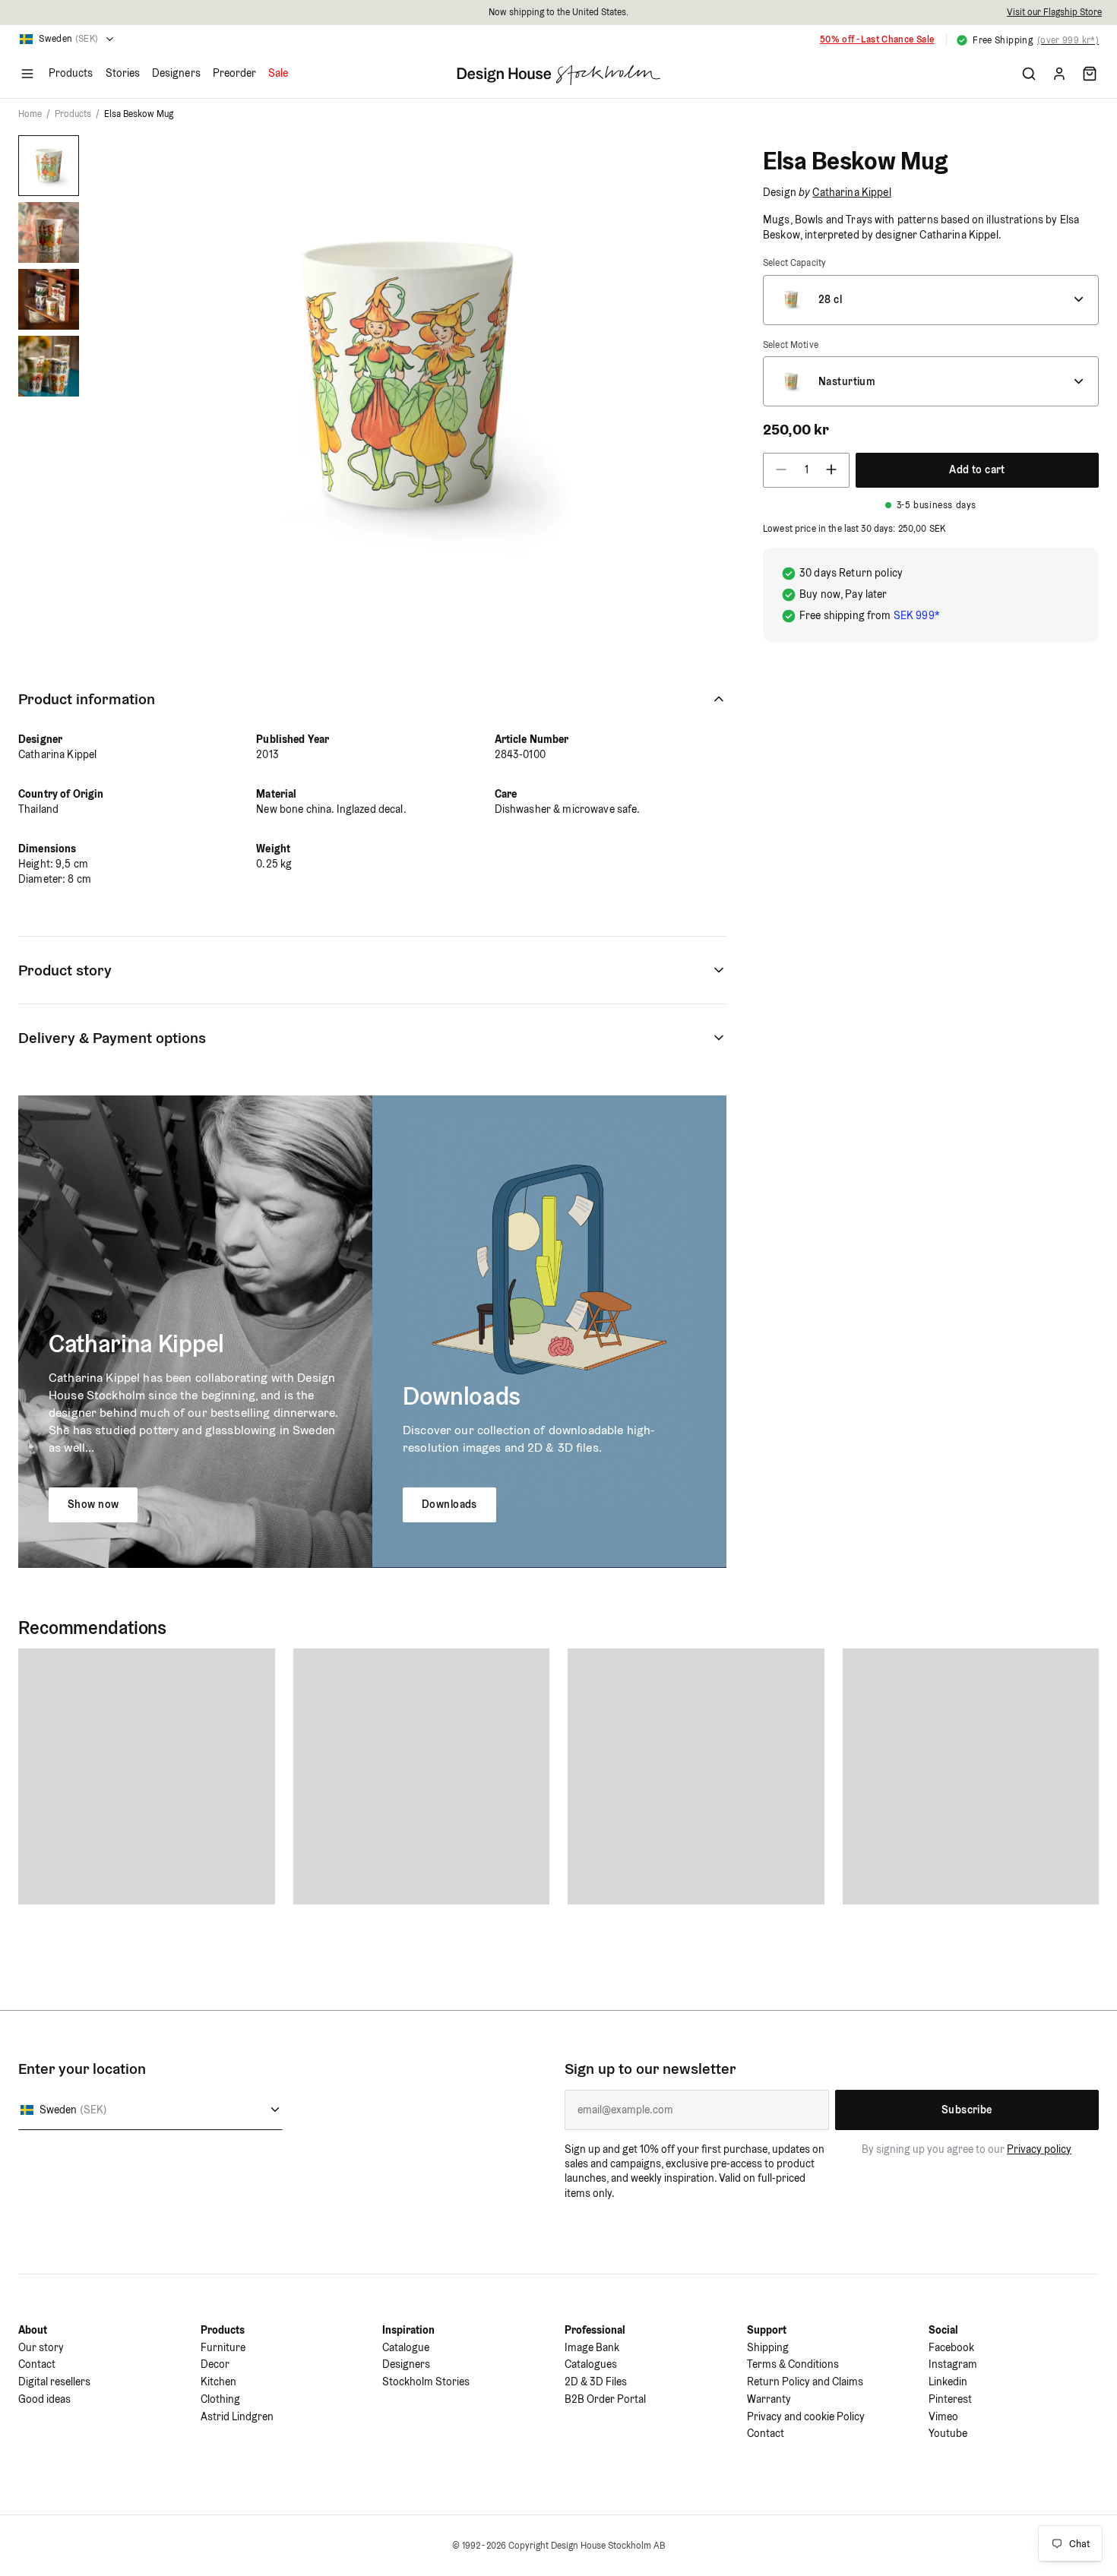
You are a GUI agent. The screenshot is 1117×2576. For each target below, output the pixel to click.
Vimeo (943, 2416)
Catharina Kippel (851, 192)
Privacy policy (1039, 2149)
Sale (278, 73)
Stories (123, 73)
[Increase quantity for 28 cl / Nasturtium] (836, 469)
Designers (176, 73)
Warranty (769, 2399)
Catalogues (591, 2364)
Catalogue (406, 2347)
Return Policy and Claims (805, 2382)
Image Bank (592, 2347)
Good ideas (44, 2399)
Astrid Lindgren (237, 2416)
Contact (37, 2364)
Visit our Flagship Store (1054, 12)
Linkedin (948, 2382)
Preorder (235, 73)
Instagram (953, 2364)
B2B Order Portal (605, 2399)
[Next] (693, 373)
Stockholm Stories (426, 2382)
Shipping (768, 2347)
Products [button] (71, 73)
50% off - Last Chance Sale (877, 39)
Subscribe (967, 2110)
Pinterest (950, 2399)
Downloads (449, 1504)
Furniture (223, 2347)
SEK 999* (916, 615)
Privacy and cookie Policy (806, 2416)
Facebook (951, 2347)
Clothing (220, 2399)
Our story (41, 2347)
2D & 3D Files (596, 2382)
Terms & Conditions (793, 2364)
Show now (93, 1504)
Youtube (948, 2433)
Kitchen (218, 2382)
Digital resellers (54, 2382)
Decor (215, 2364)
